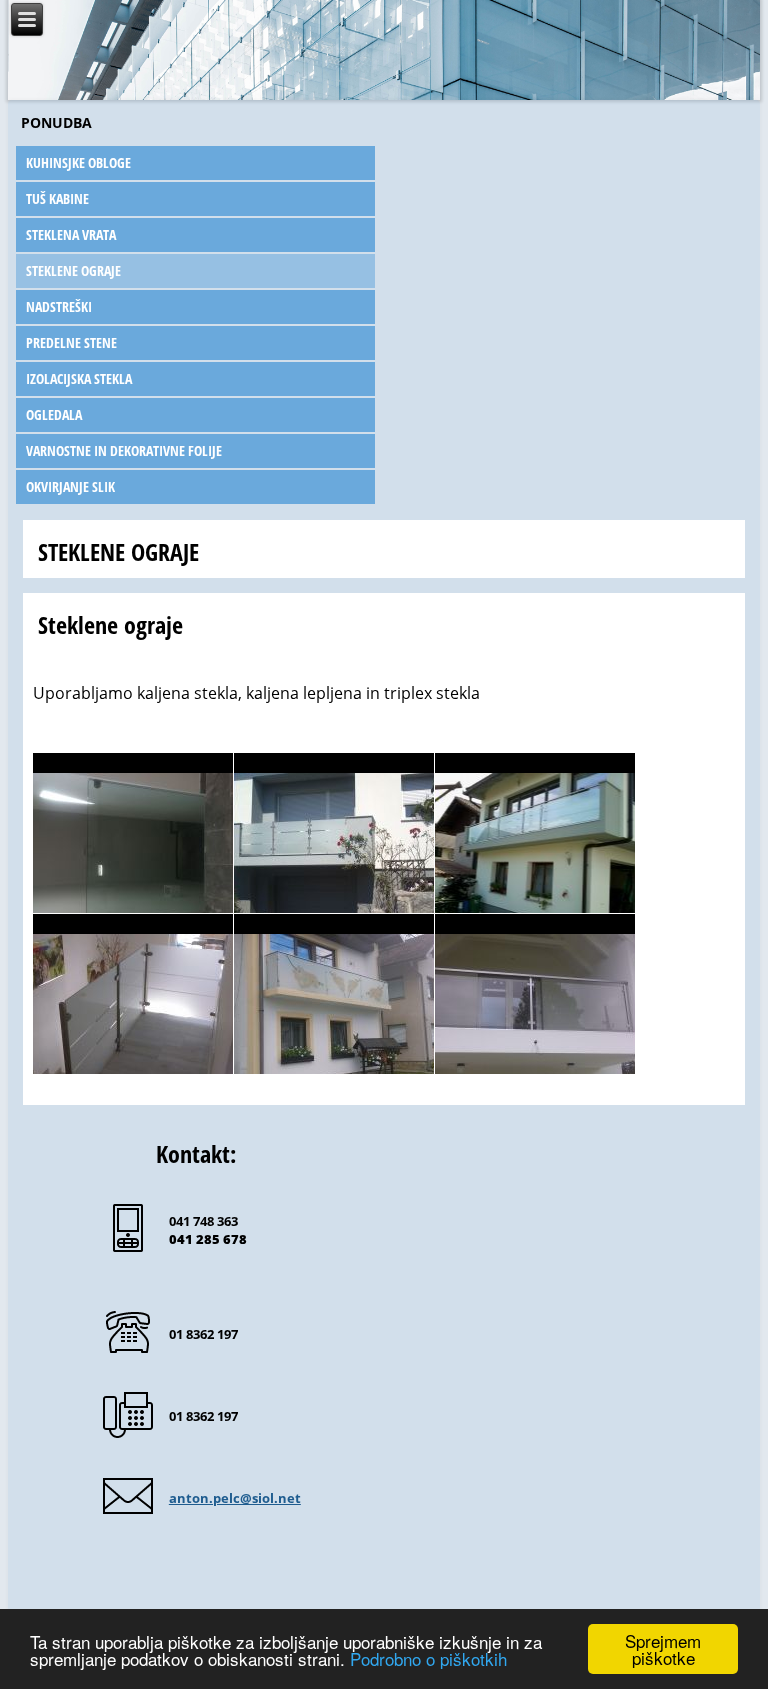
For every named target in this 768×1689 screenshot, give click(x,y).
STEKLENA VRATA (71, 234)
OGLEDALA (54, 414)
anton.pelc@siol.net (235, 1498)
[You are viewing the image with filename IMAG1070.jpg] (334, 994)
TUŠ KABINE (57, 198)
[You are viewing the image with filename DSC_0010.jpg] (334, 833)
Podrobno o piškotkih (428, 1658)
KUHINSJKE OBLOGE (78, 162)
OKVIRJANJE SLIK (70, 486)
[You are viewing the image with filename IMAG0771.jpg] (133, 994)
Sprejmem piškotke (663, 1649)
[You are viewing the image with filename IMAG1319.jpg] (535, 994)
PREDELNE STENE (71, 342)
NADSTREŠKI (59, 306)
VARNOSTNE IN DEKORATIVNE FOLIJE (124, 450)
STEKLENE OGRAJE (73, 270)
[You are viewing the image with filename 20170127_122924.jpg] (133, 833)
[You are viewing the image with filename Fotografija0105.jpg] (535, 833)
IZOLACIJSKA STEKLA (79, 378)
